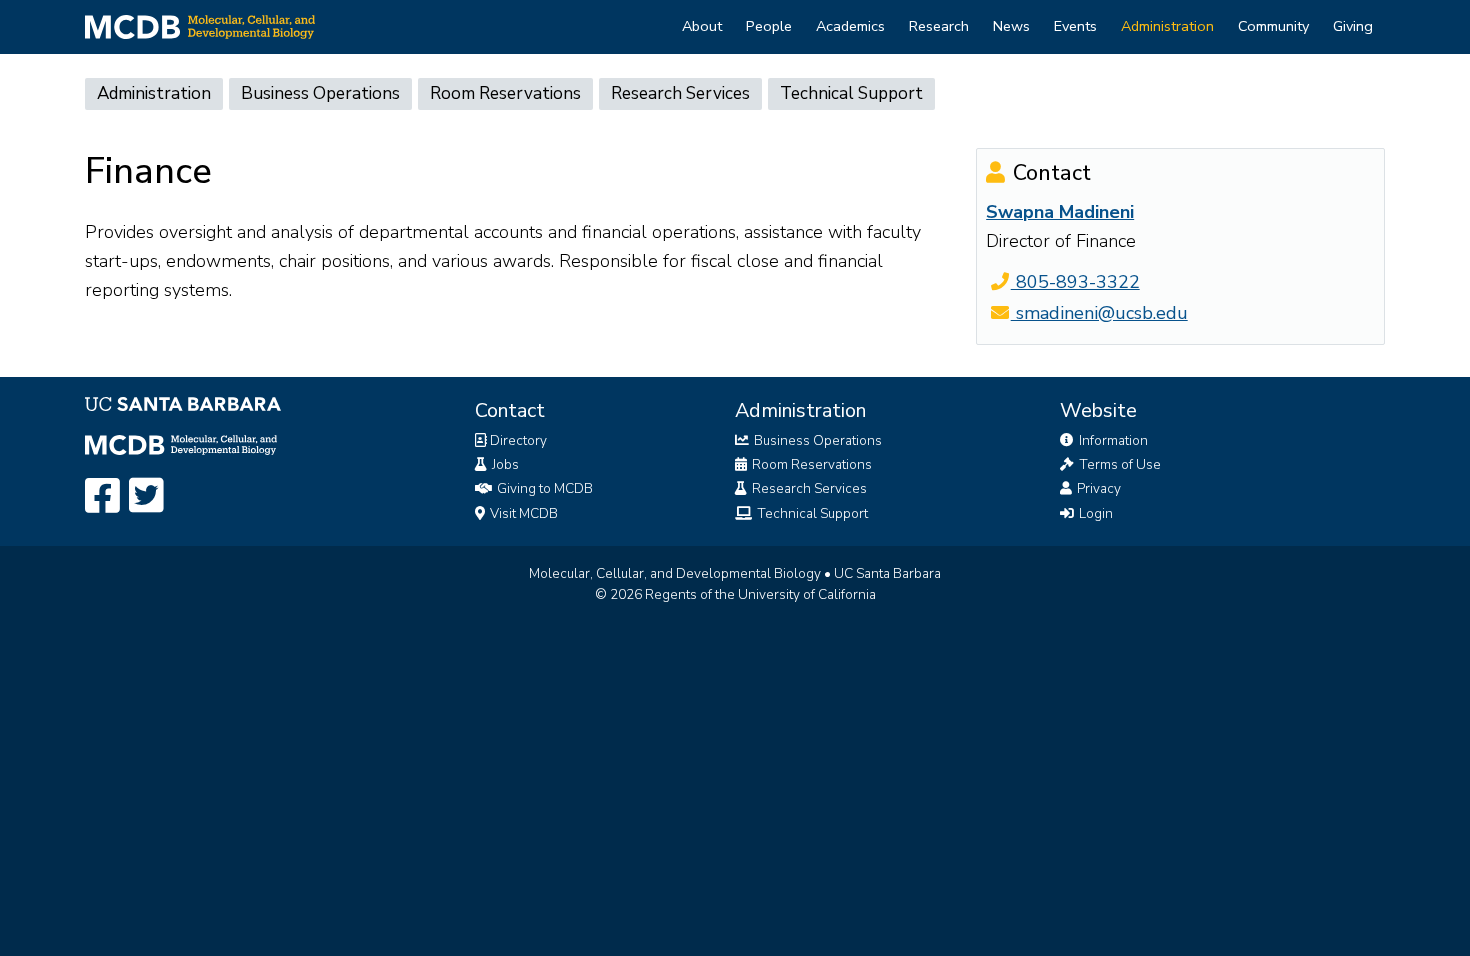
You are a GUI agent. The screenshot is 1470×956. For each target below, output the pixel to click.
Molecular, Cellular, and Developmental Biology (675, 573)
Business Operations (320, 93)
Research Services (680, 93)
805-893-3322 (1075, 282)
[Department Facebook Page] (102, 497)
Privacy (1097, 488)
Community (1273, 26)
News (1011, 26)
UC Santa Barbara (887, 573)
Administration (1167, 26)
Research (939, 26)
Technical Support (851, 93)
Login (1094, 513)
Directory (517, 440)
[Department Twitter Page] (146, 497)
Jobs (504, 464)
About (702, 26)
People (769, 26)
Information (1112, 440)
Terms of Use (1118, 464)
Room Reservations (505, 93)
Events (1075, 26)
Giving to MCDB (543, 488)
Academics (850, 26)
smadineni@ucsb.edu (1099, 313)
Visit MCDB (522, 513)
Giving (1353, 26)
